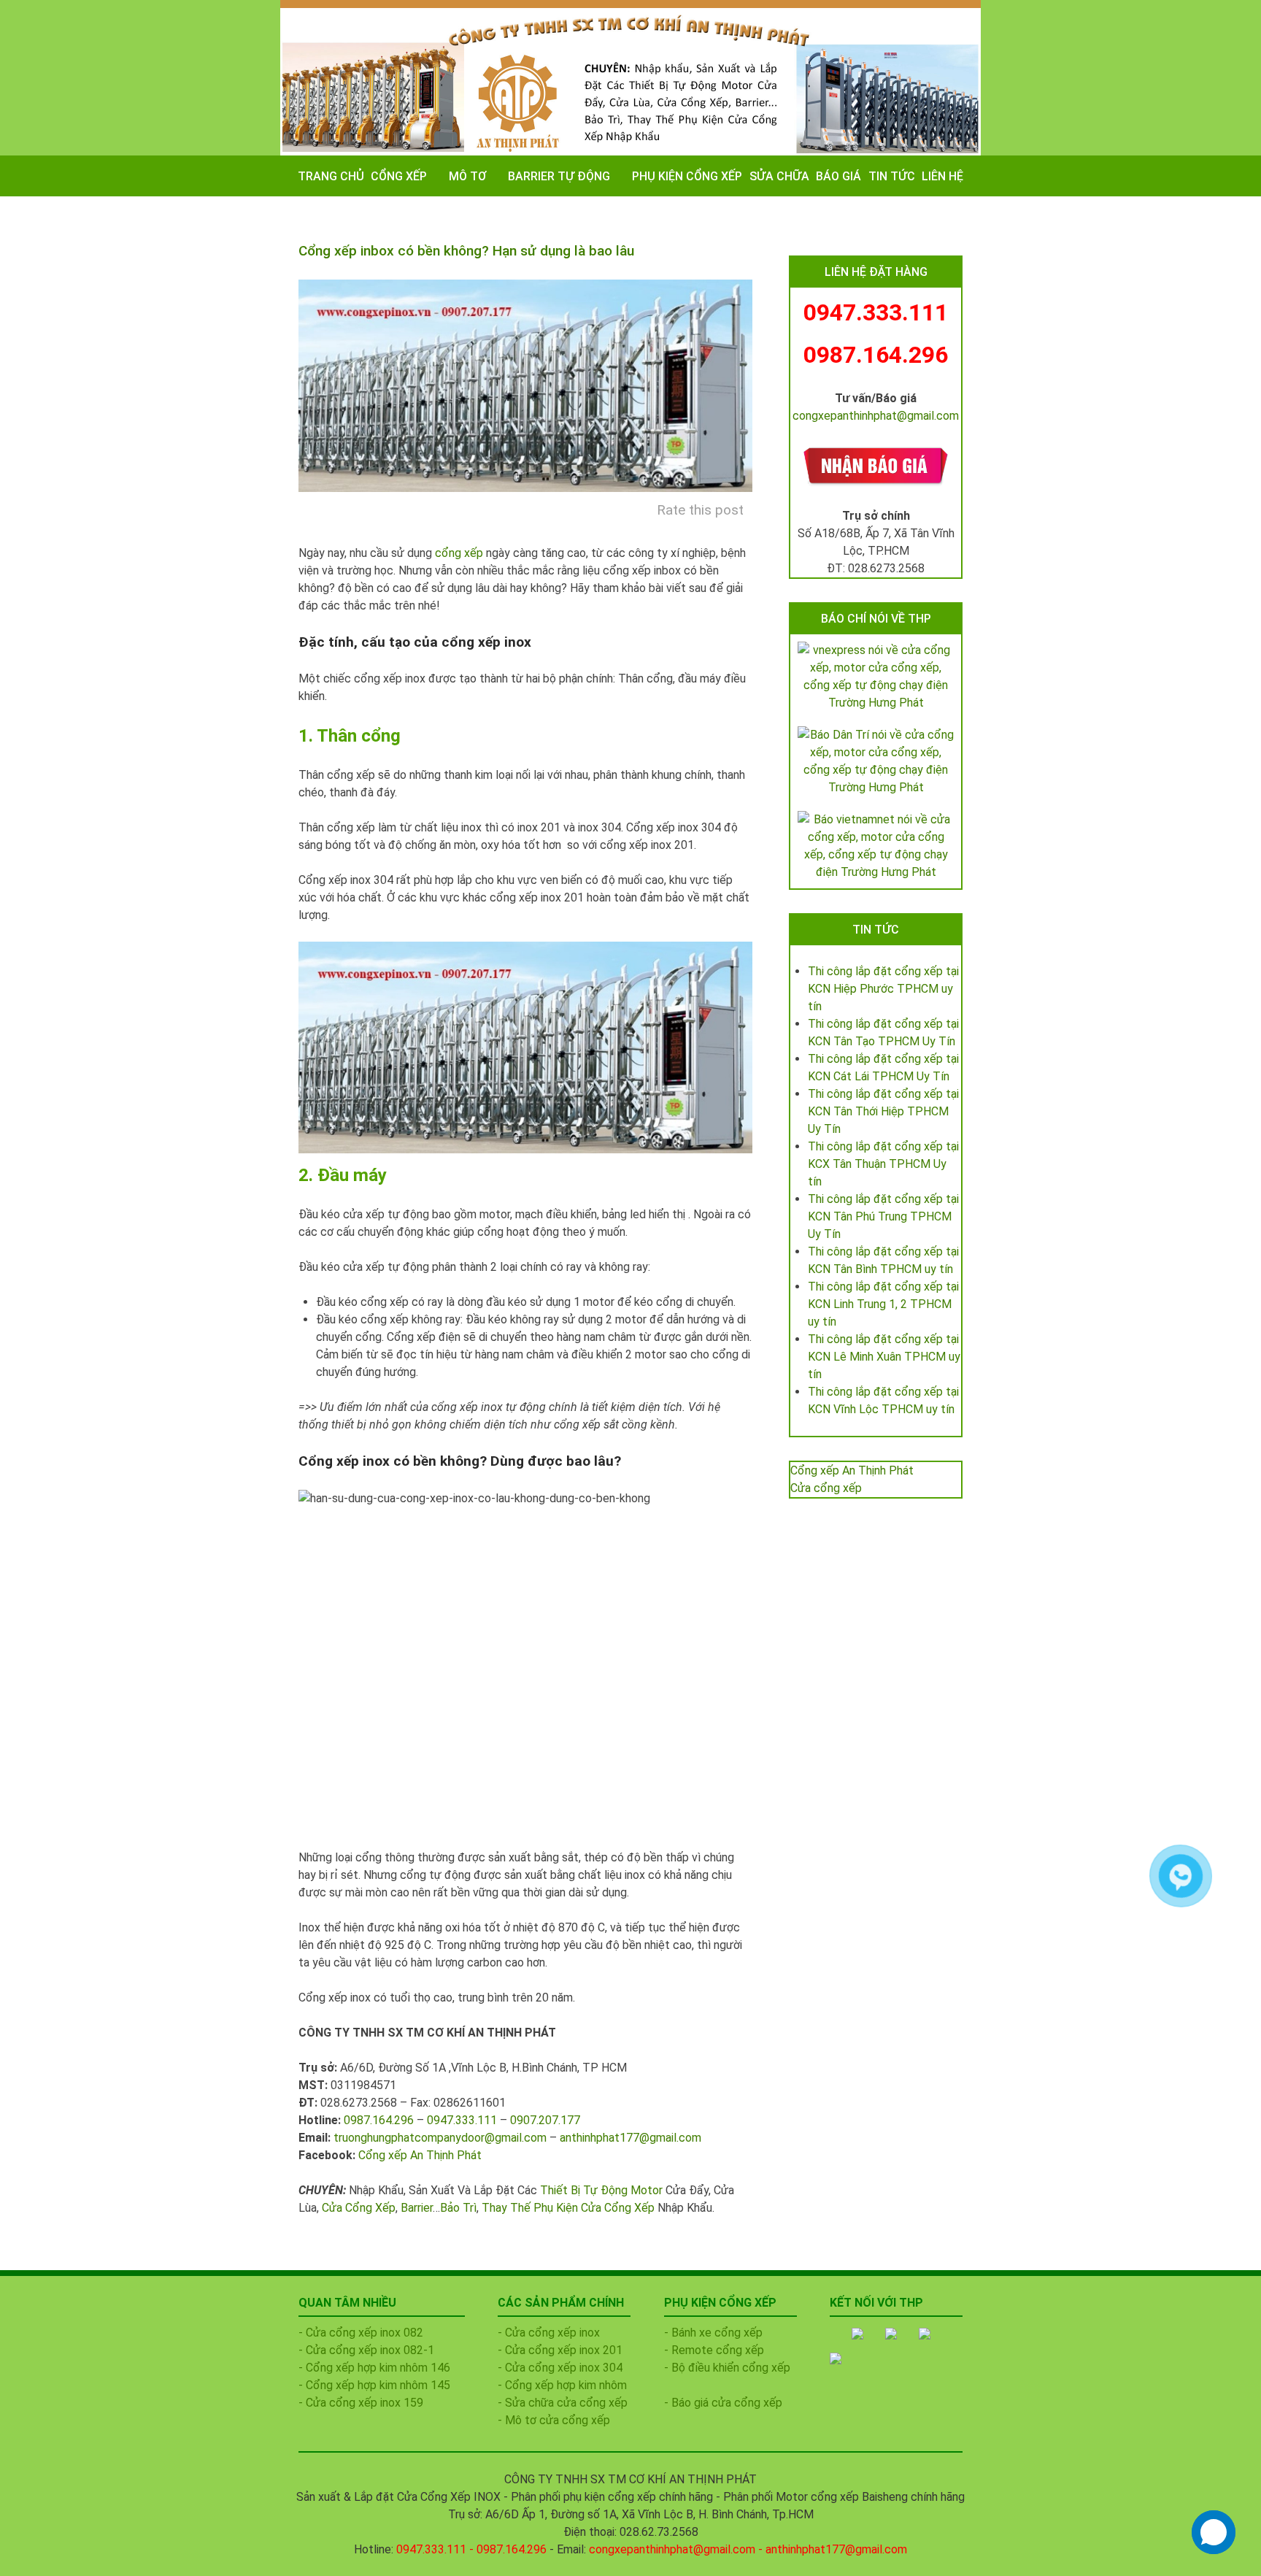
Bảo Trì (458, 2208)
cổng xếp (459, 553)
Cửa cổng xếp (826, 1488)
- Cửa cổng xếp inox (549, 2333)
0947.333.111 (462, 2120)
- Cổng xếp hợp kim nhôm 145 (374, 2385)
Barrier (417, 2208)
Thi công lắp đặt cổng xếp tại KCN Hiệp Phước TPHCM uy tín (883, 989)
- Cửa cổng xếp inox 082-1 (366, 2350)
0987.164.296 (379, 2120)
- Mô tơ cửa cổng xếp (554, 2420)
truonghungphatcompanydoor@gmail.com (440, 2138)
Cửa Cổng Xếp (359, 2208)
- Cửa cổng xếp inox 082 (361, 2333)
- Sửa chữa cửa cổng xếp (563, 2403)
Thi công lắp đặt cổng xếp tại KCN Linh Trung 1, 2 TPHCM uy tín (883, 1304)
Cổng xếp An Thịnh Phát (420, 2155)
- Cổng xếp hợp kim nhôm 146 (374, 2368)
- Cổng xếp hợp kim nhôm (562, 2385)
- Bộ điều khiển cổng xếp (727, 2368)
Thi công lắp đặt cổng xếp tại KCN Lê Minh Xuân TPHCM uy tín (884, 1357)
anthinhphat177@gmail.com (630, 2138)
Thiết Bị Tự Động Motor (601, 2190)
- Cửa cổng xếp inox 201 (560, 2350)
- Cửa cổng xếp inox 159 (361, 2403)
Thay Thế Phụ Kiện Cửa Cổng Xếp (568, 2208)
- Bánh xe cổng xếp (713, 2333)
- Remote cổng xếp (714, 2350)
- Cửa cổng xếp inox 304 (560, 2368)
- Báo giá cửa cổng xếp (723, 2403)
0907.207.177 (545, 2120)
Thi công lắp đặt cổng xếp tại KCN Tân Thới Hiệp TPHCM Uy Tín (883, 1111)
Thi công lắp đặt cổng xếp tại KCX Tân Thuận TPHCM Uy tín (883, 1164)
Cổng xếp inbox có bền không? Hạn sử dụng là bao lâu (466, 251)
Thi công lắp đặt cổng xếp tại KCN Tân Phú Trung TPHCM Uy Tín (883, 1216)
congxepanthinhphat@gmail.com (876, 416)
